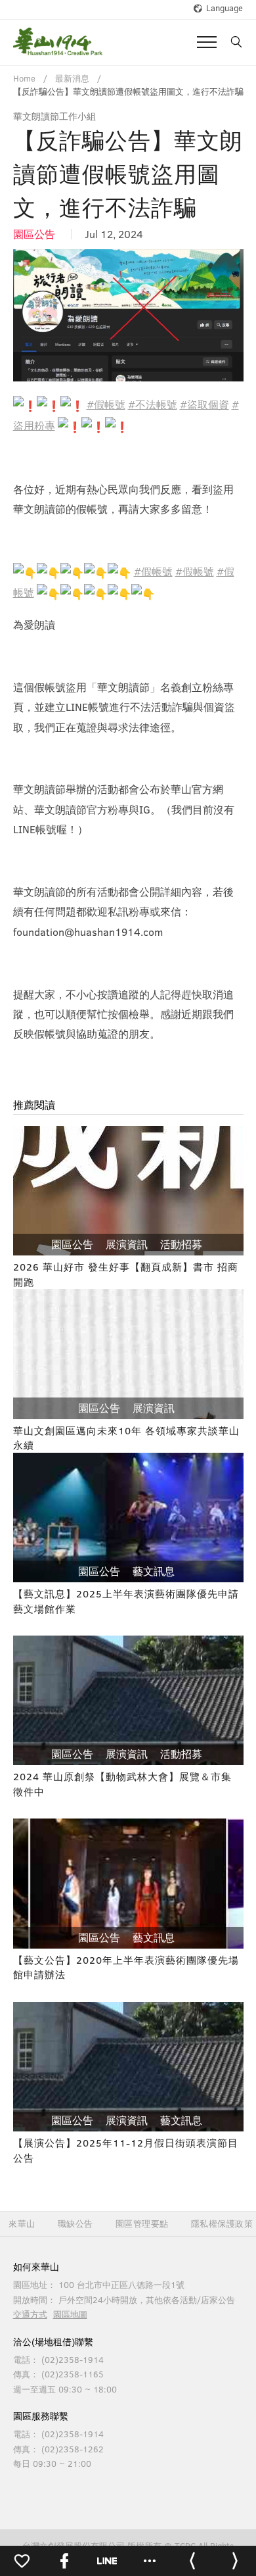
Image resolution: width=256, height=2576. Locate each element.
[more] (149, 2561)
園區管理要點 (142, 2224)
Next (224, 316)
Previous (33, 316)
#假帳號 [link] (106, 404)
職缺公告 (75, 2224)
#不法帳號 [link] (153, 404)
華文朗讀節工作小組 (54, 116)
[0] (21, 2561)
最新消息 (72, 78)
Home (24, 78)
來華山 (22, 2224)
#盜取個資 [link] (204, 404)
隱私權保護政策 (222, 2224)
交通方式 (30, 2314)
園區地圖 (70, 2314)
